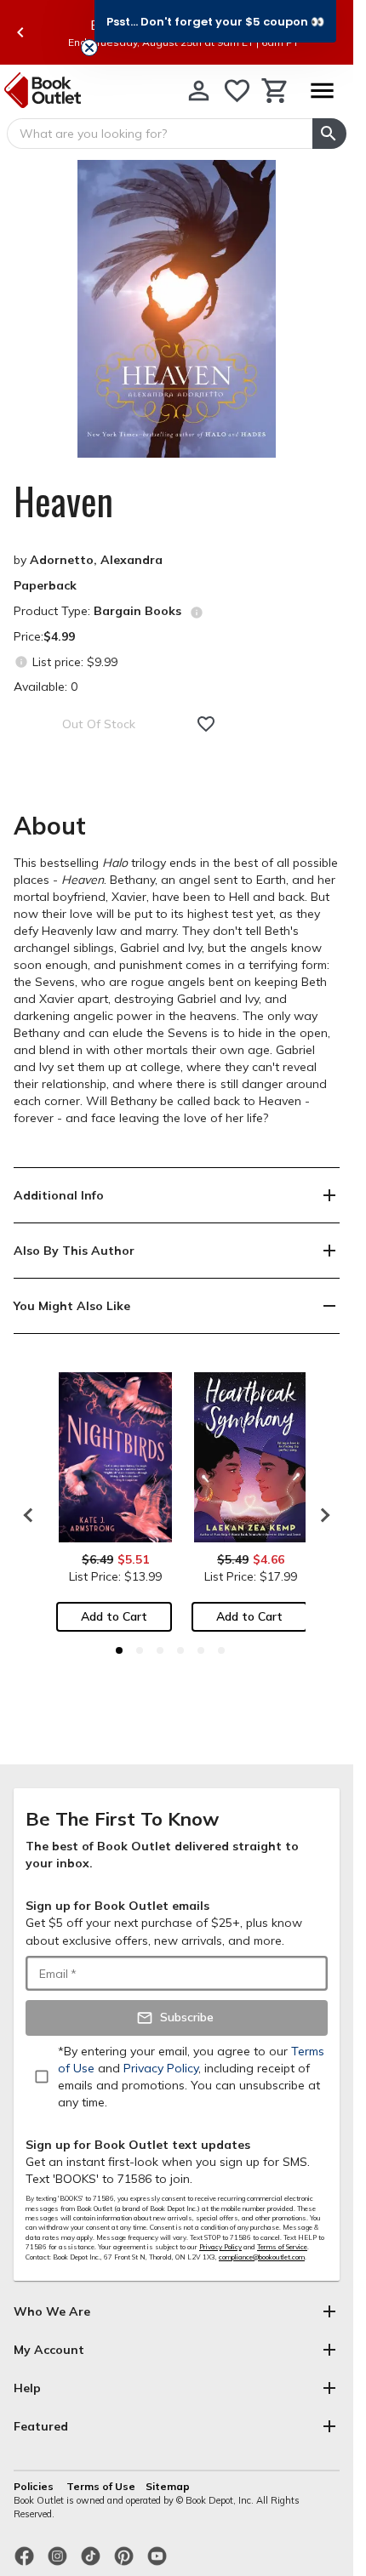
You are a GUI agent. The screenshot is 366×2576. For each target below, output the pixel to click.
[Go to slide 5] (201, 1650)
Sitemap (168, 2486)
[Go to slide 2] (140, 1650)
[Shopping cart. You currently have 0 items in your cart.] (275, 91)
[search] (329, 134)
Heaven (63, 501)
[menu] (322, 91)
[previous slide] (20, 32)
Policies (35, 2486)
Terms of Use (101, 2486)
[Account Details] (199, 91)
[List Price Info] (21, 661)
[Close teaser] (89, 48)
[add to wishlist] (206, 724)
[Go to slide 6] (221, 1650)
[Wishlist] (237, 91)
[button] (215, 21)
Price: (44, 636)
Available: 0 (46, 687)
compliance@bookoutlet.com (262, 2257)
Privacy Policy (220, 2247)
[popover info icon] (197, 613)
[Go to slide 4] (180, 1650)
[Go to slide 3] (160, 1650)
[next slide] (321, 1515)
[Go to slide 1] (119, 1650)
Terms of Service (282, 2247)
